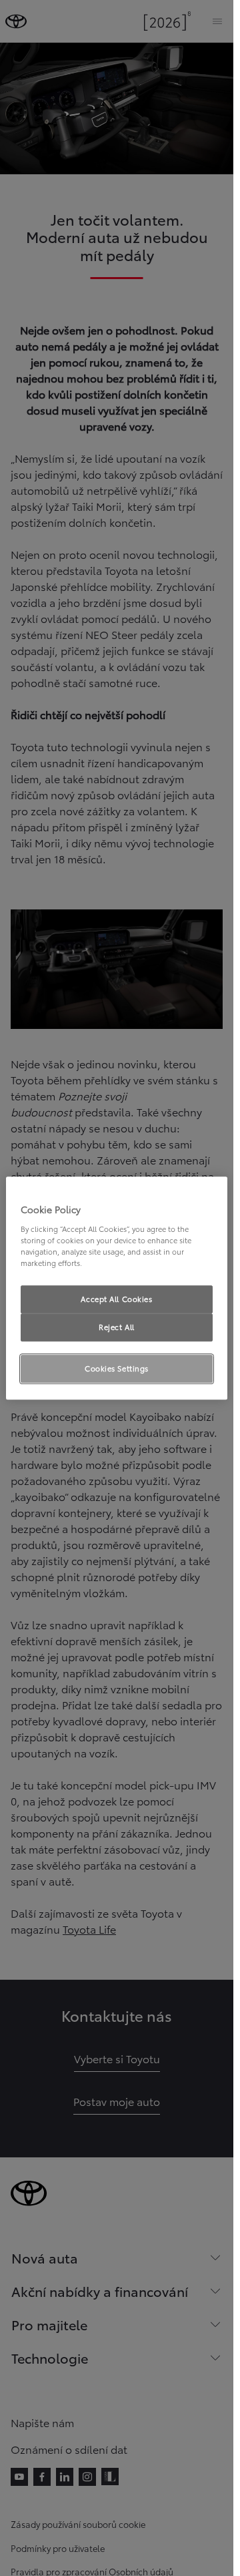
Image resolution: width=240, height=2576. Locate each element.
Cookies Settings (117, 1368)
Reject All (117, 1327)
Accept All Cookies (116, 1299)
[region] (117, 1288)
